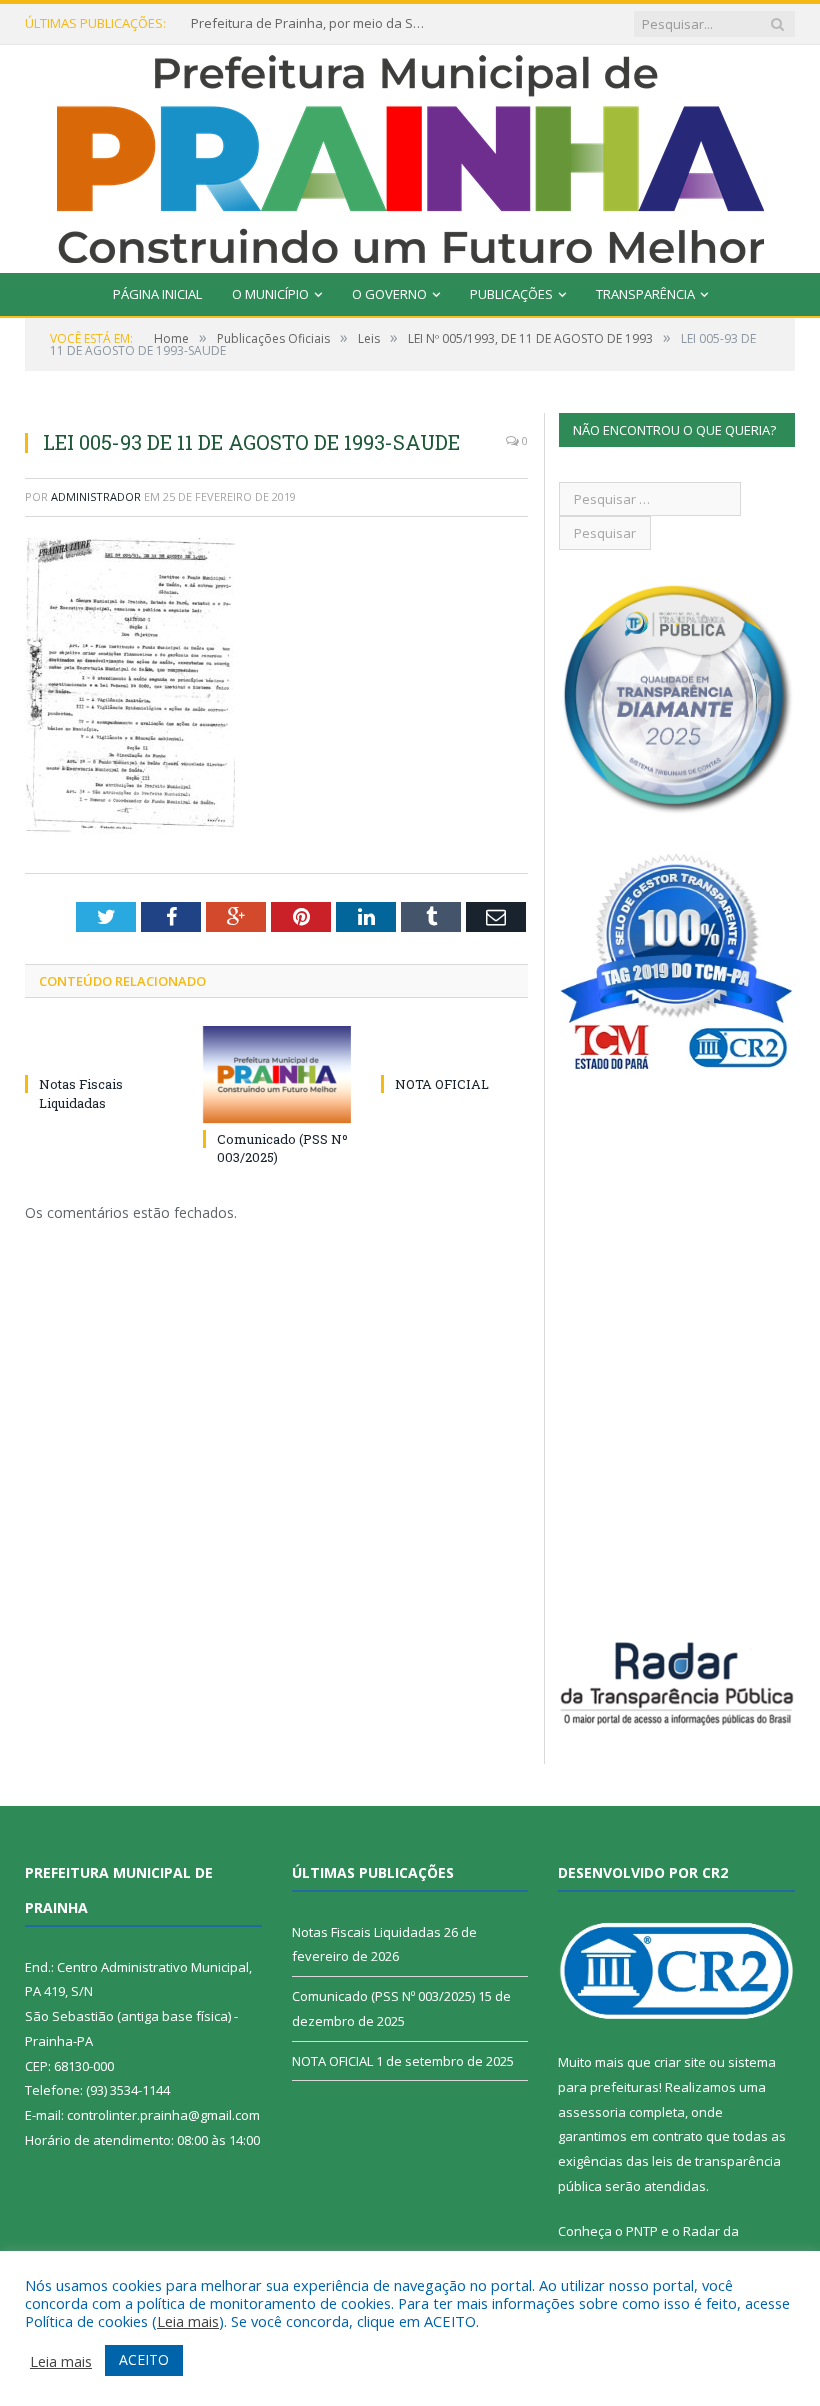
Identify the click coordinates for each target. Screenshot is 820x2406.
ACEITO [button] (144, 2359)
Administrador (96, 496)
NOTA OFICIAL (442, 1084)
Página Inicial (157, 294)
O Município (270, 294)
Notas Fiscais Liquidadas (81, 1093)
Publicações (511, 294)
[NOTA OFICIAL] (455, 1047)
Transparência (645, 294)
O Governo (389, 294)
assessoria (592, 2112)
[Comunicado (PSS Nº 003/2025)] (277, 1074)
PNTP (642, 2231)
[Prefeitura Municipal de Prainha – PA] (410, 154)
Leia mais (188, 2321)
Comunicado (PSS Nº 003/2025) (383, 1996)
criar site (680, 2062)
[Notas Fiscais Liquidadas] (99, 1047)
